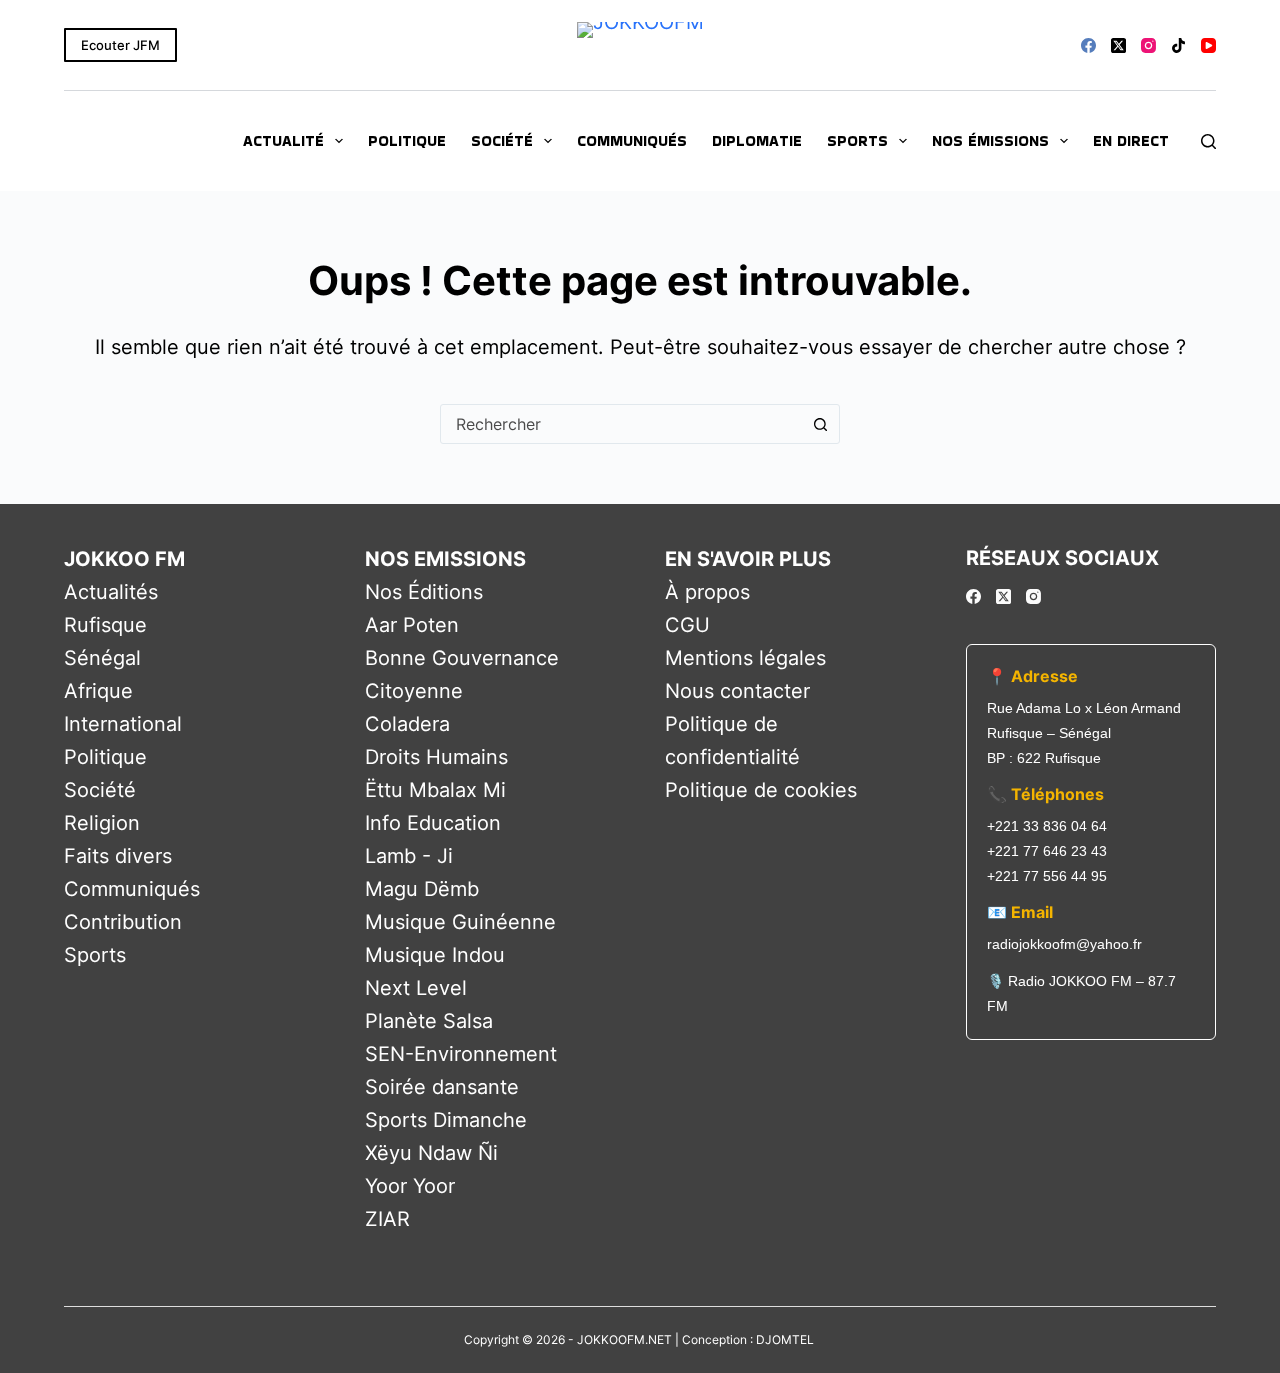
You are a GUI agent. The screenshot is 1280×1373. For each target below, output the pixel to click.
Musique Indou (435, 955)
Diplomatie (757, 140)
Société (502, 140)
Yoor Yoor (410, 1186)
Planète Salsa (429, 1021)
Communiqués (632, 140)
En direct (1131, 140)
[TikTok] (1178, 45)
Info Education (433, 823)
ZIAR (387, 1219)
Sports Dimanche (446, 1120)
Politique (407, 140)
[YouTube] (1208, 45)
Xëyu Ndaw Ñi (431, 1153)
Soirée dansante (442, 1087)
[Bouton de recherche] (820, 424)
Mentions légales (745, 658)
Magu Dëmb (422, 889)
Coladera (407, 724)
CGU (687, 625)
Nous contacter (737, 691)
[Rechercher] (1208, 141)
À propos (707, 592)
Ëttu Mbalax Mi (435, 790)
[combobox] (621, 424)
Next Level (416, 988)
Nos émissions (990, 140)
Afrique (98, 691)
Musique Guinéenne (460, 922)
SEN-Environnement (461, 1054)
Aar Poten (412, 625)
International (123, 724)
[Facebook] (1088, 45)
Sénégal (102, 658)
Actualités (111, 592)
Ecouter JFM (120, 45)
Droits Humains (436, 757)
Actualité (283, 140)
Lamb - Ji (409, 856)
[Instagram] (1148, 45)
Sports (857, 140)
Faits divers (118, 856)
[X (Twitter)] (1118, 45)
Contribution (123, 922)
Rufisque (105, 625)
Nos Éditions (424, 592)
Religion (102, 823)
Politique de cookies (761, 790)
